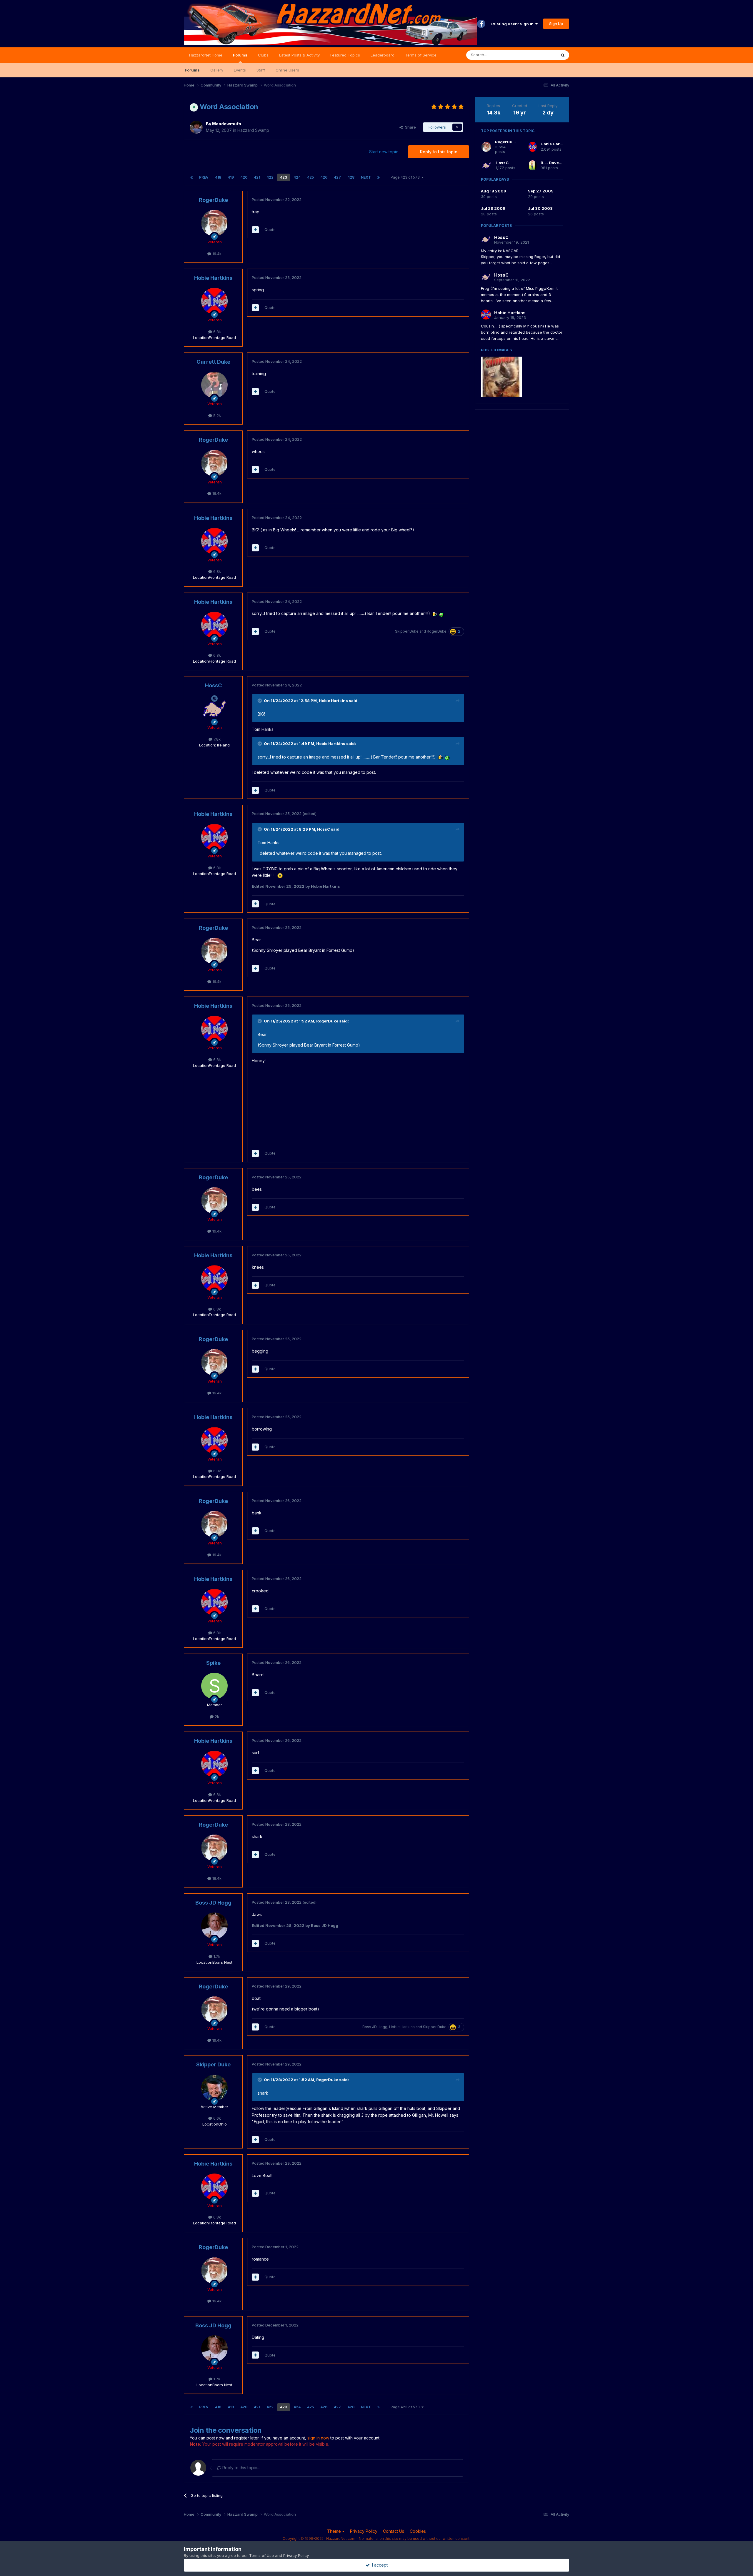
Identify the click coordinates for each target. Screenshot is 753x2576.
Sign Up (556, 24)
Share (409, 127)
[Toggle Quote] (260, 701)
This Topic (539, 55)
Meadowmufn (227, 124)
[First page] (191, 177)
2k (216, 1717)
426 (324, 177)
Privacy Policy (364, 2531)
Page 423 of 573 (406, 177)
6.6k (216, 2118)
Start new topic (384, 152)
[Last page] (379, 177)
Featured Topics (345, 55)
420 (244, 177)
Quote (270, 230)
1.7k (216, 1956)
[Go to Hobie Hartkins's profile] (214, 301)
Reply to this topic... (240, 2468)
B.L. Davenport (555, 163)
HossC (213, 685)
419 (231, 177)
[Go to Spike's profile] (214, 1686)
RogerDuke (213, 200)
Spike (213, 1663)
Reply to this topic (439, 152)
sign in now (318, 2438)
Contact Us (394, 2531)
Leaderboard (383, 55)
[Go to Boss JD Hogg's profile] (214, 1926)
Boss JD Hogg (213, 1903)
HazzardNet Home (206, 55)
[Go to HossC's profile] (214, 709)
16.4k (216, 254)
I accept (379, 2565)
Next (366, 177)
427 (337, 177)
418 (218, 177)
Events (240, 70)
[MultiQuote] (255, 230)
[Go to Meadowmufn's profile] (196, 127)
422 (270, 177)
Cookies (418, 2531)
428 (351, 177)
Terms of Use (261, 2555)
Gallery (217, 70)
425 (310, 177)
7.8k (216, 739)
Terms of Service (421, 55)
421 (257, 177)
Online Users (287, 70)
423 (284, 177)
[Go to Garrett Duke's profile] (214, 385)
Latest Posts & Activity (299, 55)
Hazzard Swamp (253, 130)
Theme (335, 2531)
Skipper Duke (407, 631)
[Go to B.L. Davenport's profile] (533, 165)
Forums (240, 55)
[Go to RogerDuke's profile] (214, 223)
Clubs (263, 55)
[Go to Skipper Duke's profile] (214, 2088)
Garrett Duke (213, 362)
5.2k (216, 415)
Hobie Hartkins (213, 278)
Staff (261, 70)
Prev (204, 177)
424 (297, 177)
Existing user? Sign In (513, 24)
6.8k (216, 332)
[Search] (563, 55)
